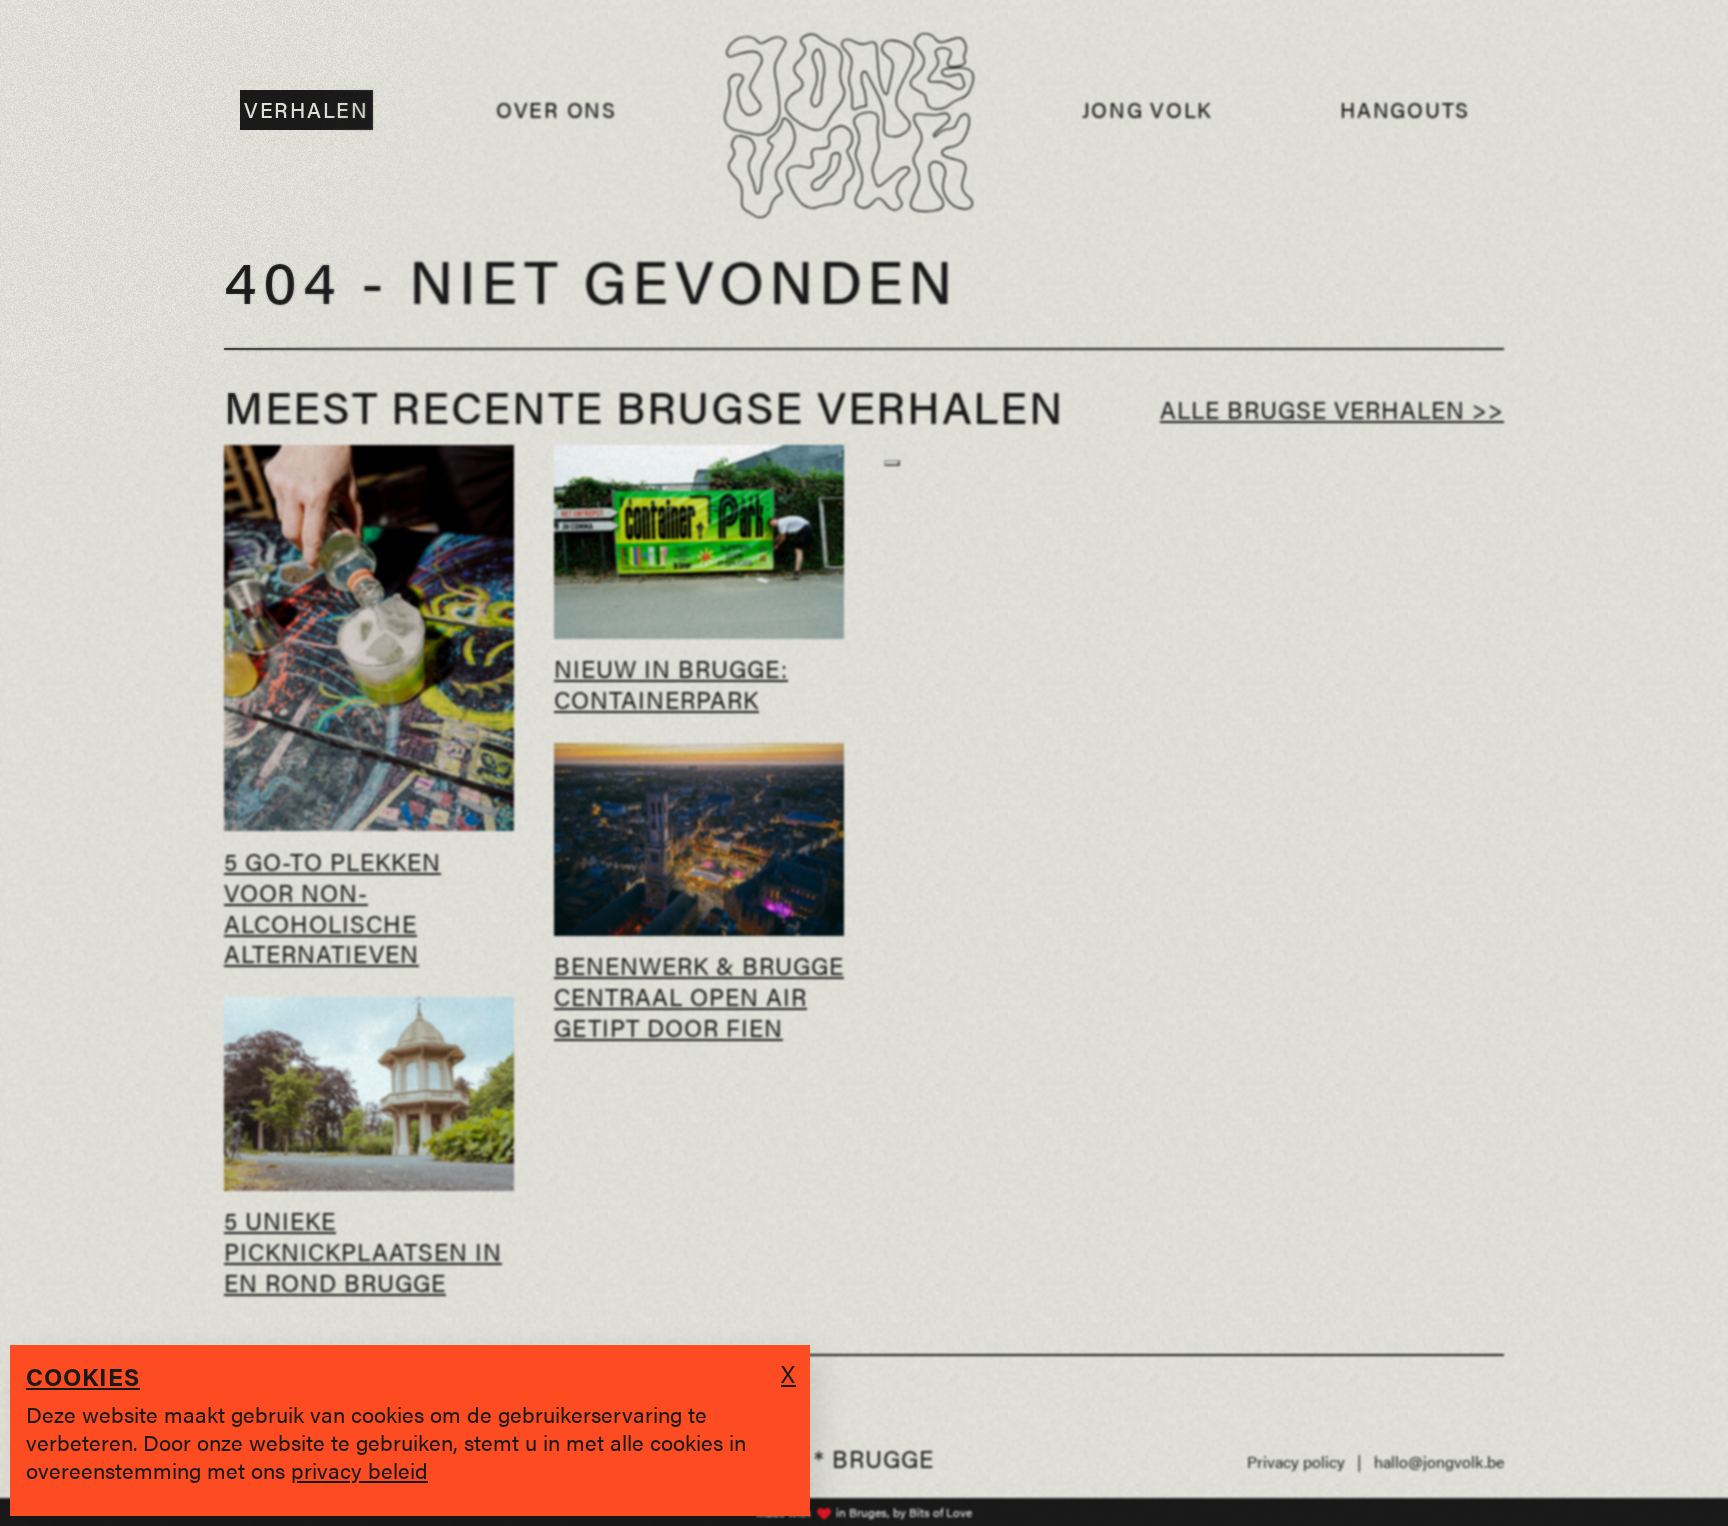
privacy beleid (359, 1469)
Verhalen (306, 109)
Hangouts (1405, 109)
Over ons (556, 109)
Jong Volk (1147, 109)
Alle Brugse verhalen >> (1332, 409)
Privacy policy (1296, 1461)
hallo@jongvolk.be (1439, 1461)
